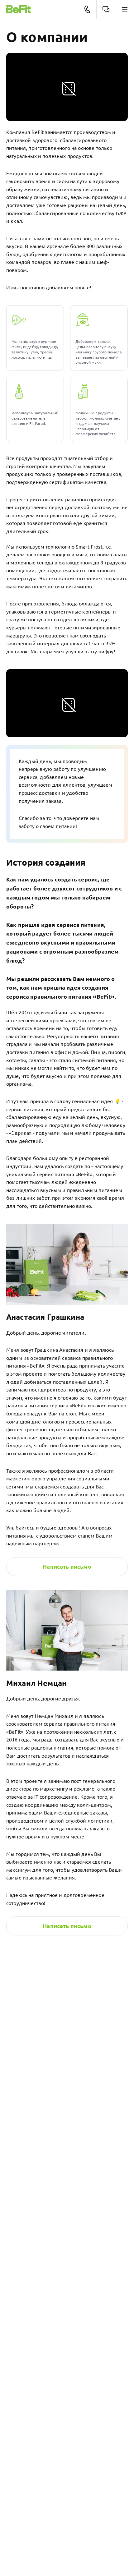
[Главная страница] (19, 9)
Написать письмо (67, 1926)
